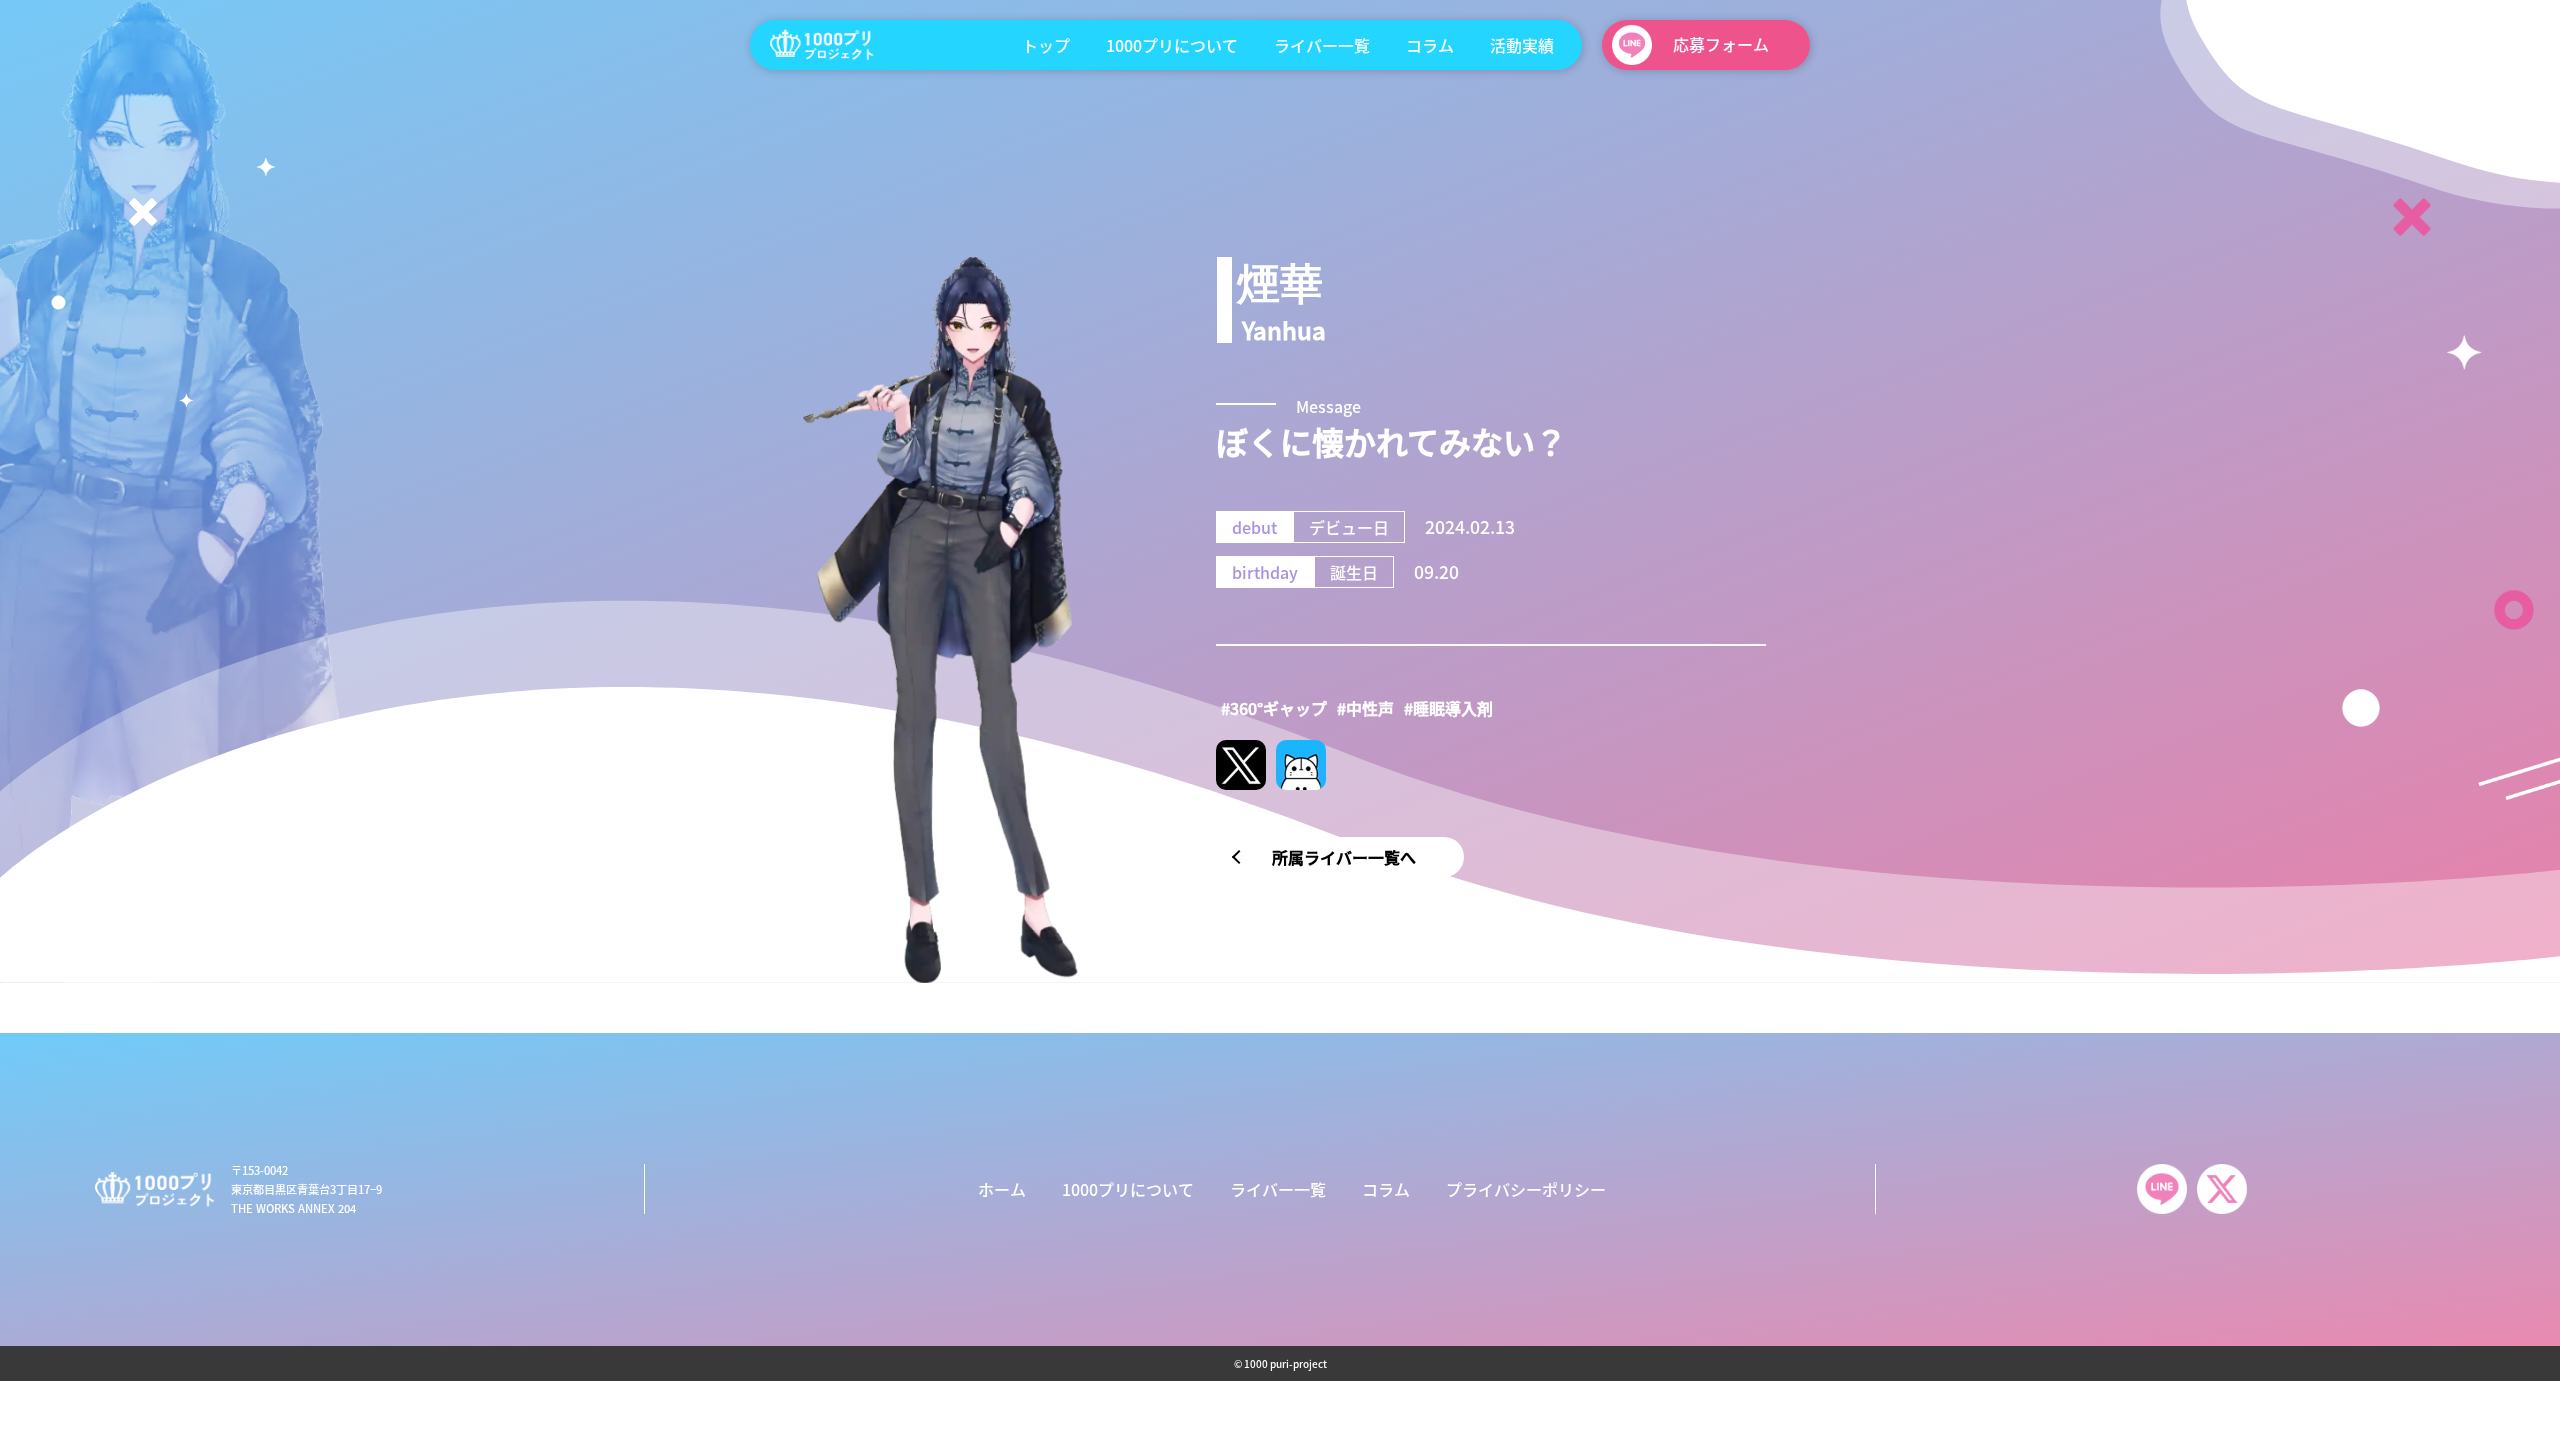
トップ (1046, 45)
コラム (1430, 45)
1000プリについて (1172, 45)
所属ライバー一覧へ (1344, 857)
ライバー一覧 (1322, 45)
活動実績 (1522, 45)
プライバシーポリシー (1526, 1189)
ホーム (1002, 1189)
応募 (1721, 44)
